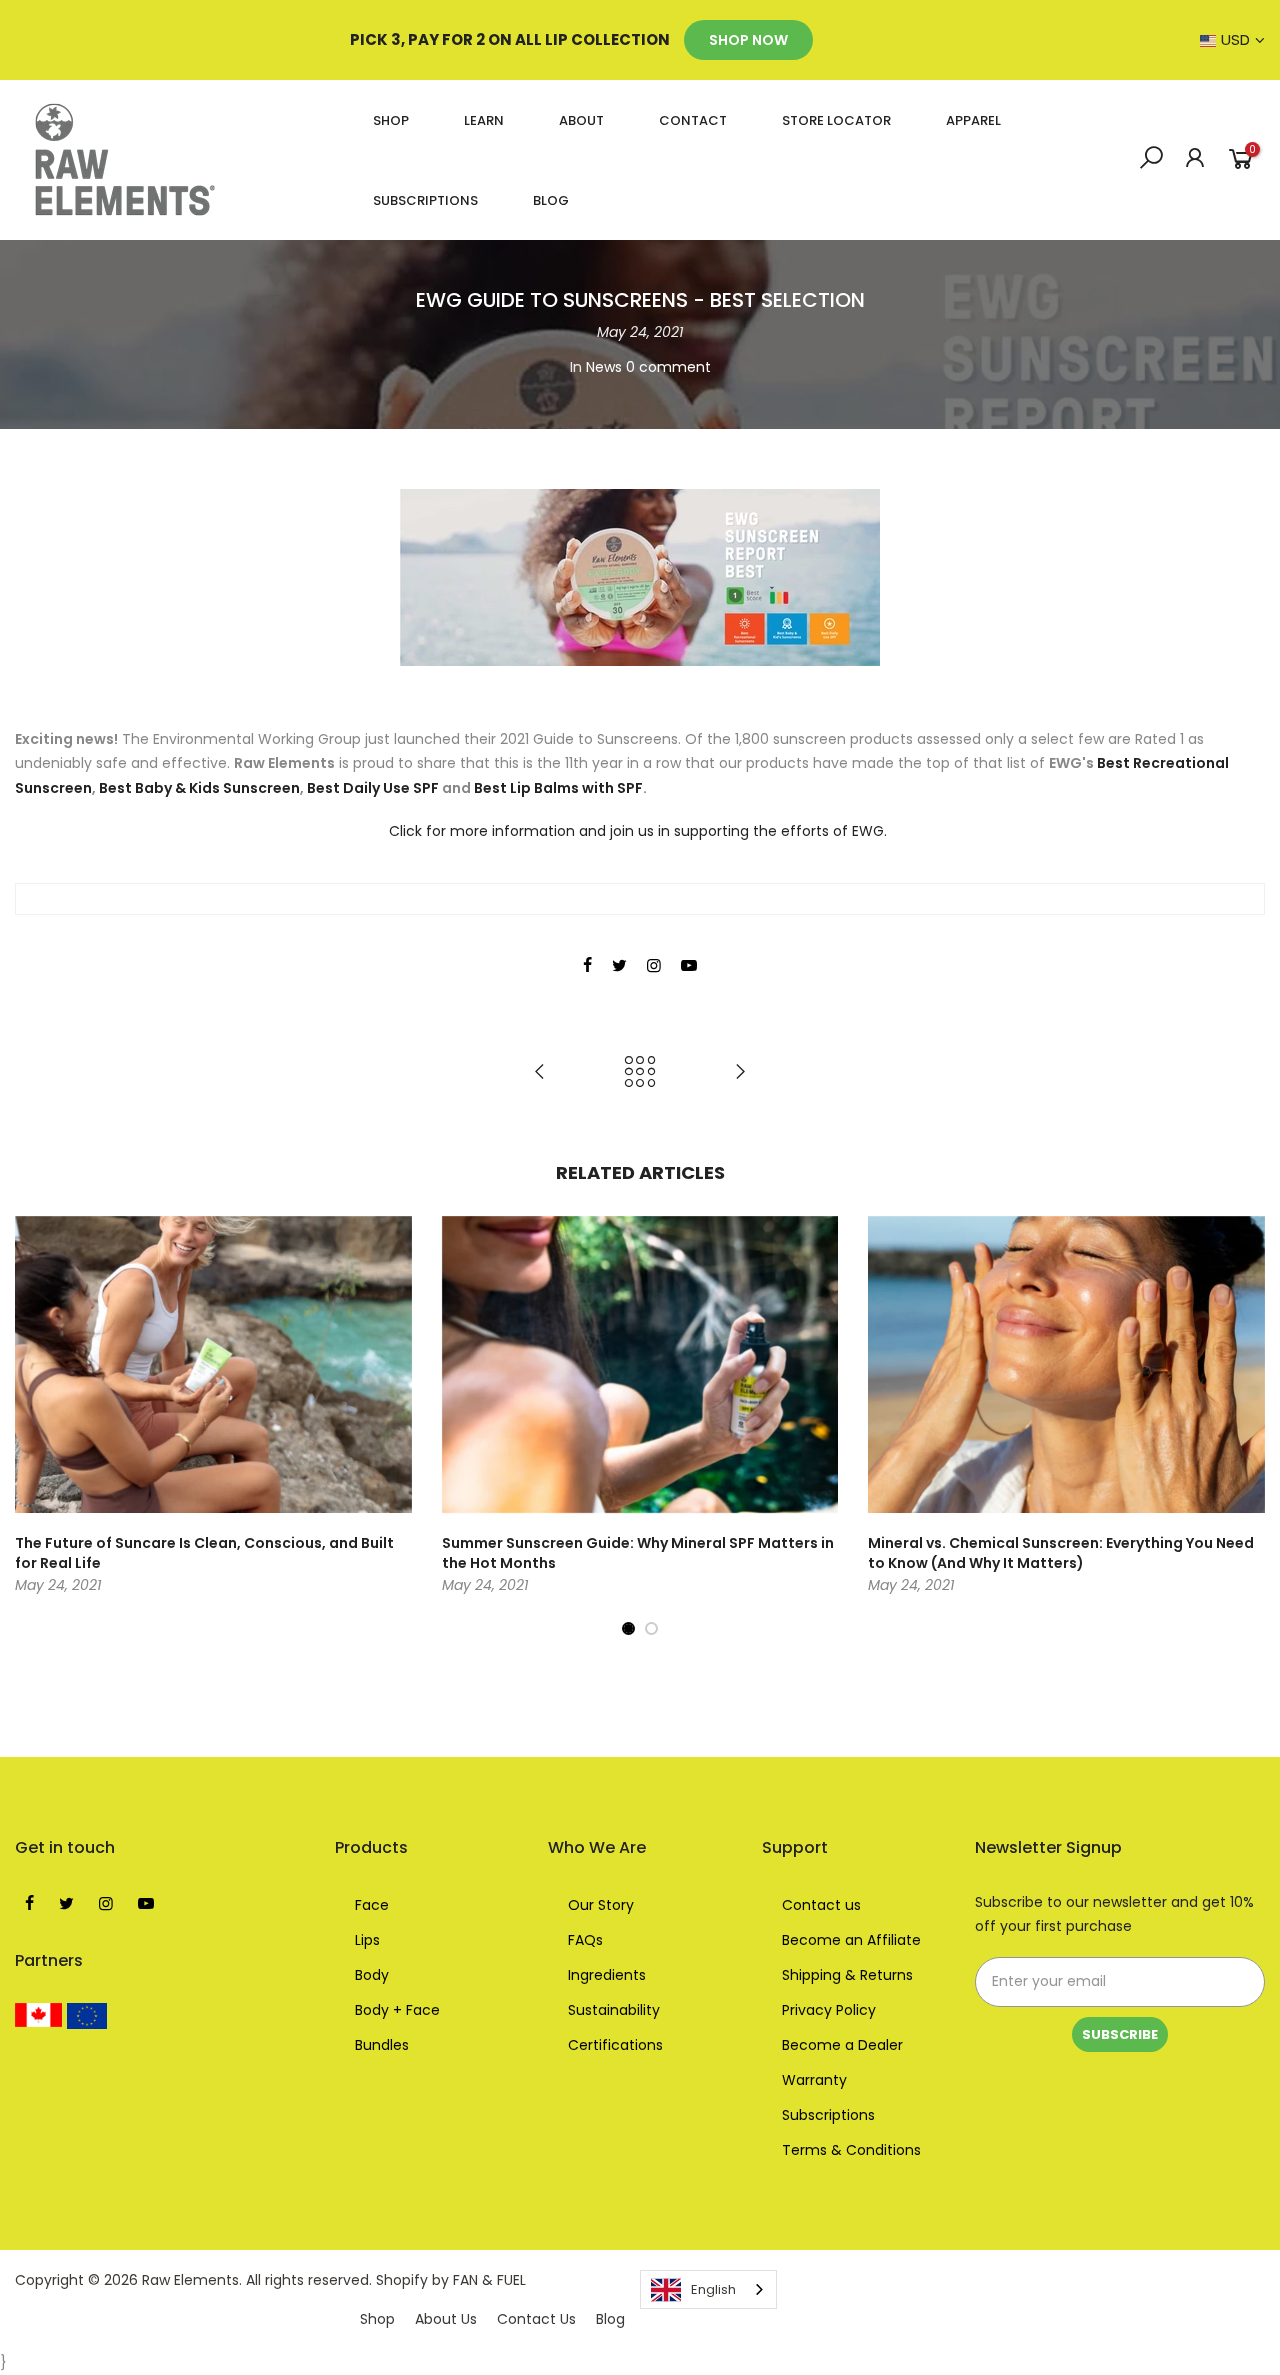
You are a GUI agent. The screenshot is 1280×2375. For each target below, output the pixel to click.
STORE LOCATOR (836, 120)
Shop (377, 2319)
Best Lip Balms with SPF (558, 788)
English (713, 2289)
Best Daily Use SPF (374, 788)
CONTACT (693, 120)
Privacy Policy (829, 2010)
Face (372, 1905)
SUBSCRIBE (1120, 2034)
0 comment (668, 367)
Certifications (615, 2045)
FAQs (585, 1940)
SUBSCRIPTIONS (425, 200)
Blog (610, 2319)
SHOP (391, 120)
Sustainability (614, 2010)
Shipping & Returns (847, 1975)
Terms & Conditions (851, 2150)
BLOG (551, 200)
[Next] (1245, 1427)
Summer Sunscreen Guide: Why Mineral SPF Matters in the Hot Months (638, 1553)
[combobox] (708, 2289)
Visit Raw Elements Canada (39, 2015)
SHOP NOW (748, 40)
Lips (367, 1940)
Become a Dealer (842, 2045)
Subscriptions (828, 2115)
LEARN (484, 120)
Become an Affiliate (851, 1940)
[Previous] (35, 1427)
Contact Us (536, 2319)
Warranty (814, 2080)
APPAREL (973, 120)
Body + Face (397, 2010)
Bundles (382, 2045)
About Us (446, 2319)
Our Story (601, 1905)
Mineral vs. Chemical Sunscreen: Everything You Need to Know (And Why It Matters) (1061, 1553)
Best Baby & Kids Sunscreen (199, 788)
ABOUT (581, 120)
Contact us (821, 1905)
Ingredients (607, 1975)
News (604, 367)
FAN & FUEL (489, 2280)
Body (372, 1975)
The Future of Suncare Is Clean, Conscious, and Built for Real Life (204, 1553)
